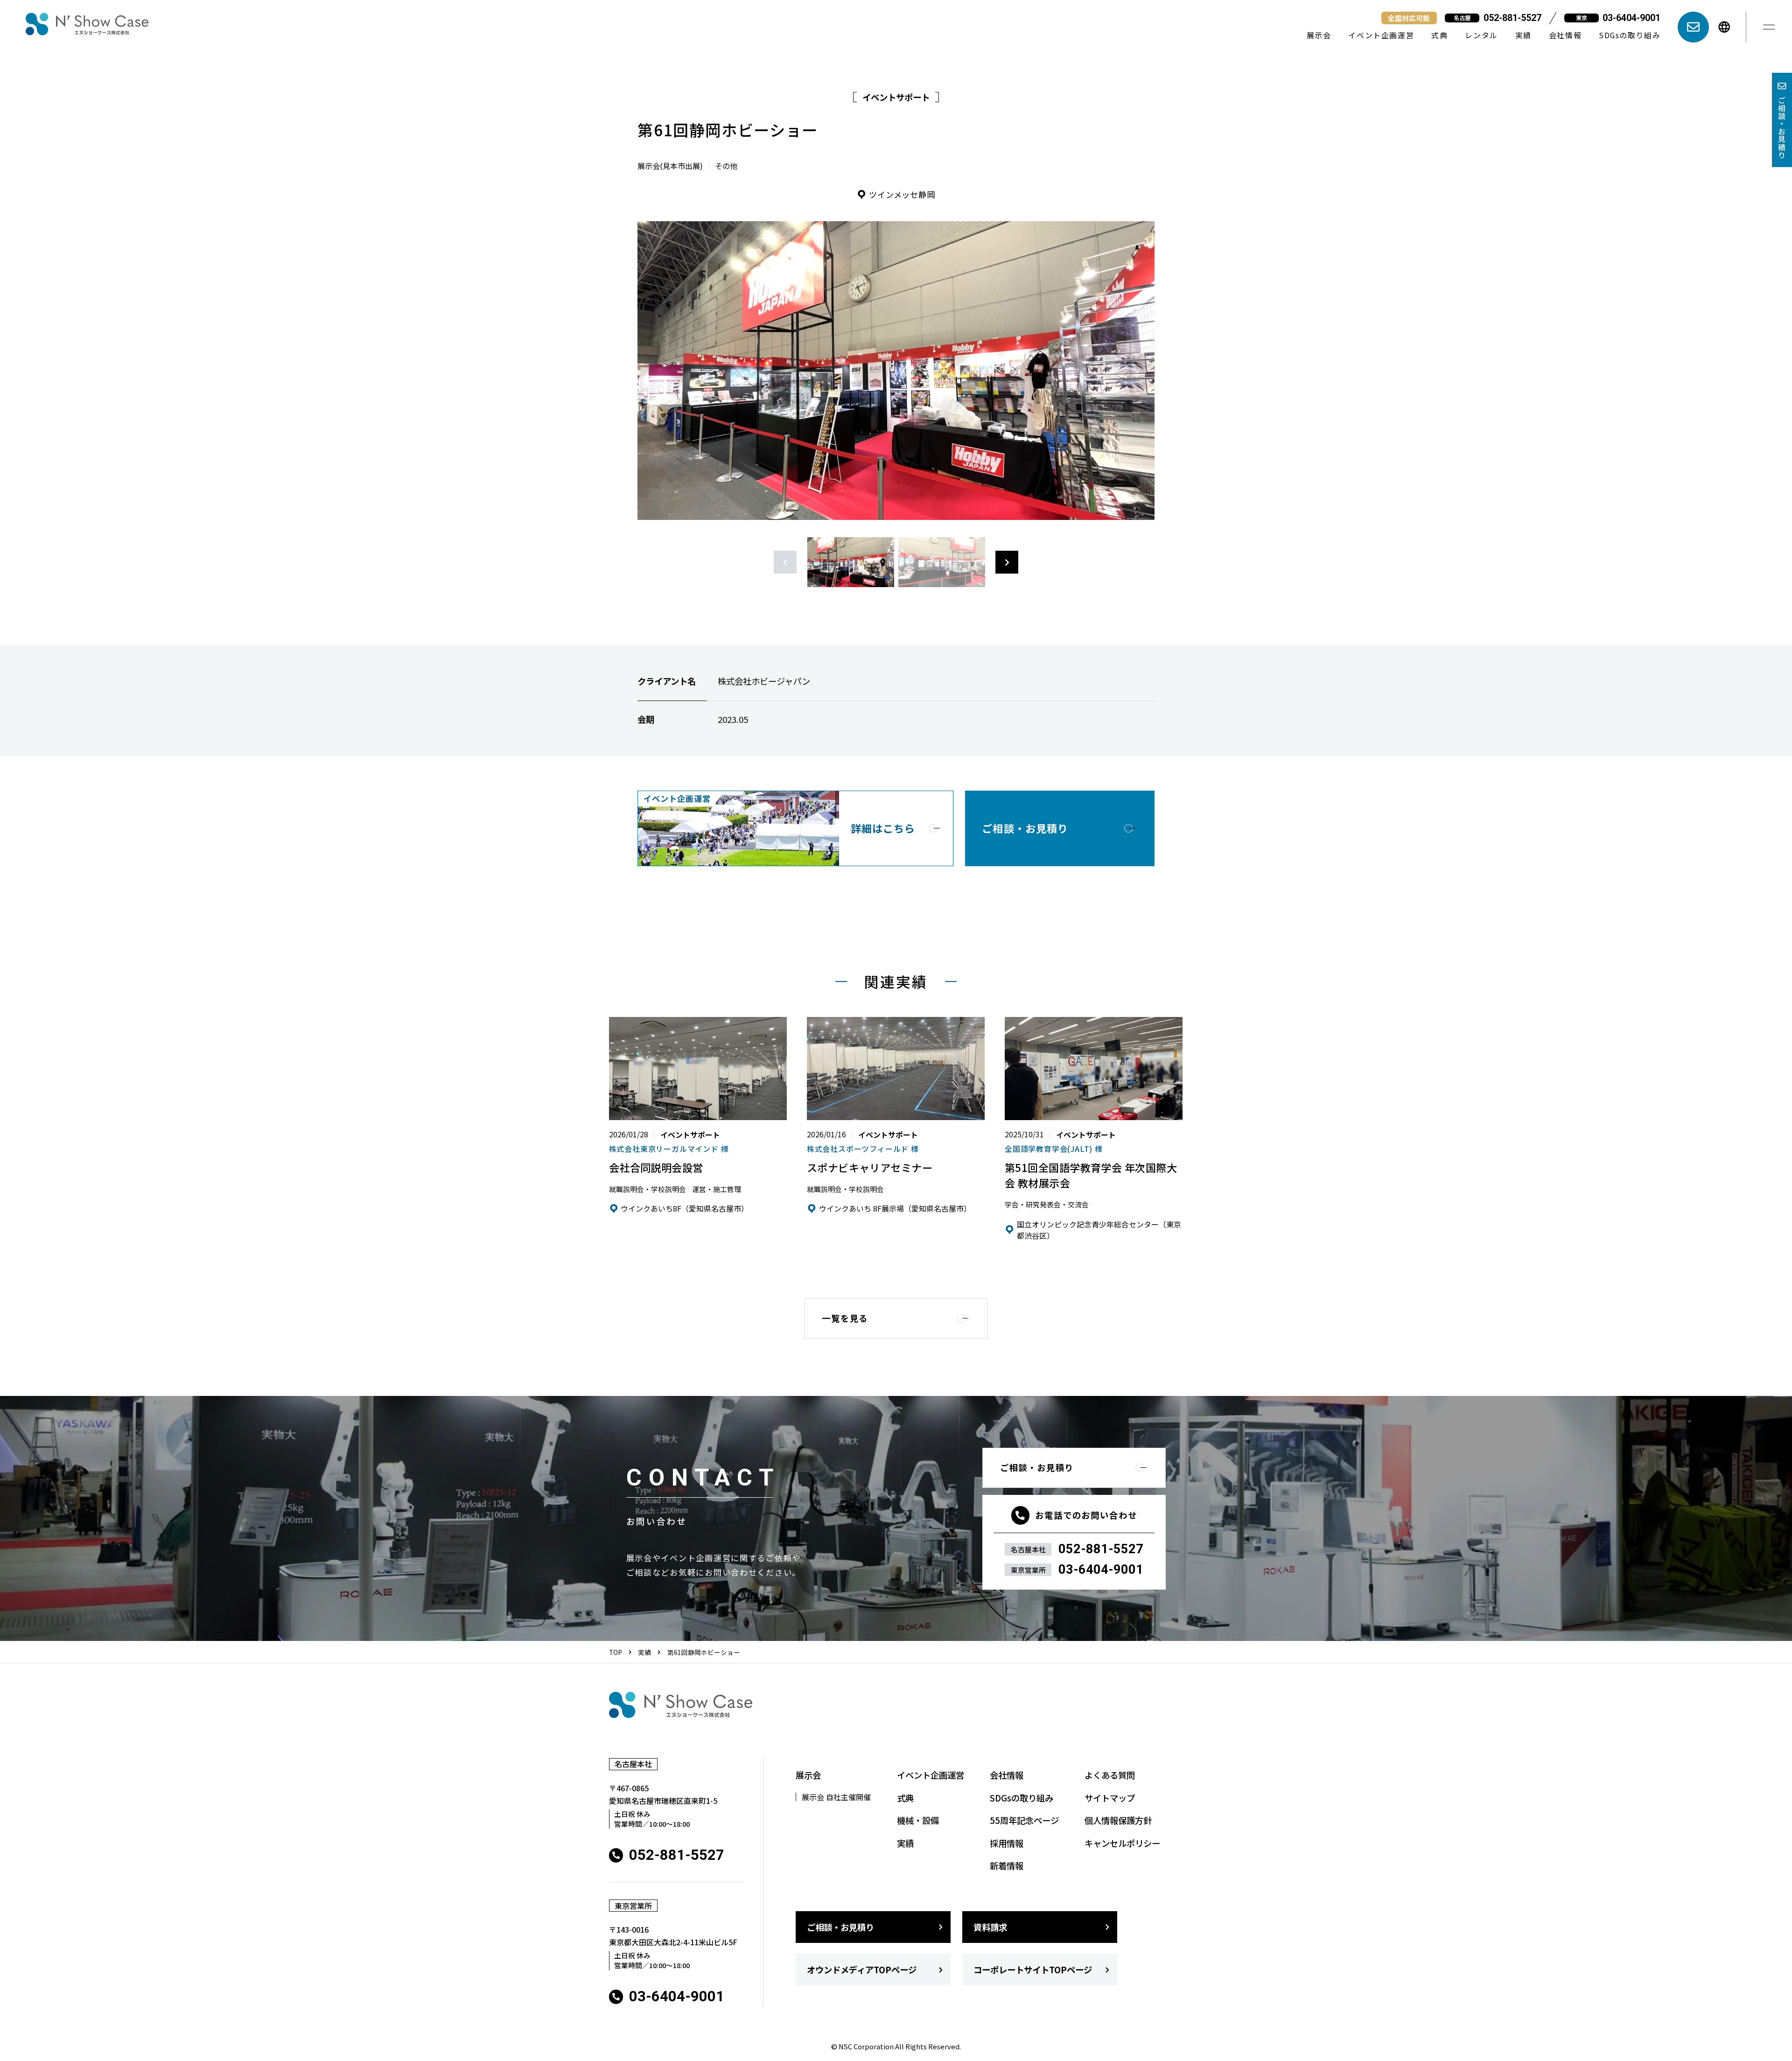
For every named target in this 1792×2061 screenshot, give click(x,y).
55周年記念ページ (1024, 1820)
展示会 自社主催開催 (836, 1797)
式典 (1439, 35)
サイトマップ (1110, 1798)
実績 (1523, 35)
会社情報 (1565, 35)
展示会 (1319, 35)
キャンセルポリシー (1122, 1843)
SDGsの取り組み (1630, 35)
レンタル (1481, 35)
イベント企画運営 (1381, 35)
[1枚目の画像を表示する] (850, 562)
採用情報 (1007, 1843)
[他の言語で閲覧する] (1724, 27)
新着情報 (1007, 1865)
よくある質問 (1110, 1775)
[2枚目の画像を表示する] (941, 562)
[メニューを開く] (1769, 27)
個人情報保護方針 (1118, 1820)
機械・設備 (918, 1820)
